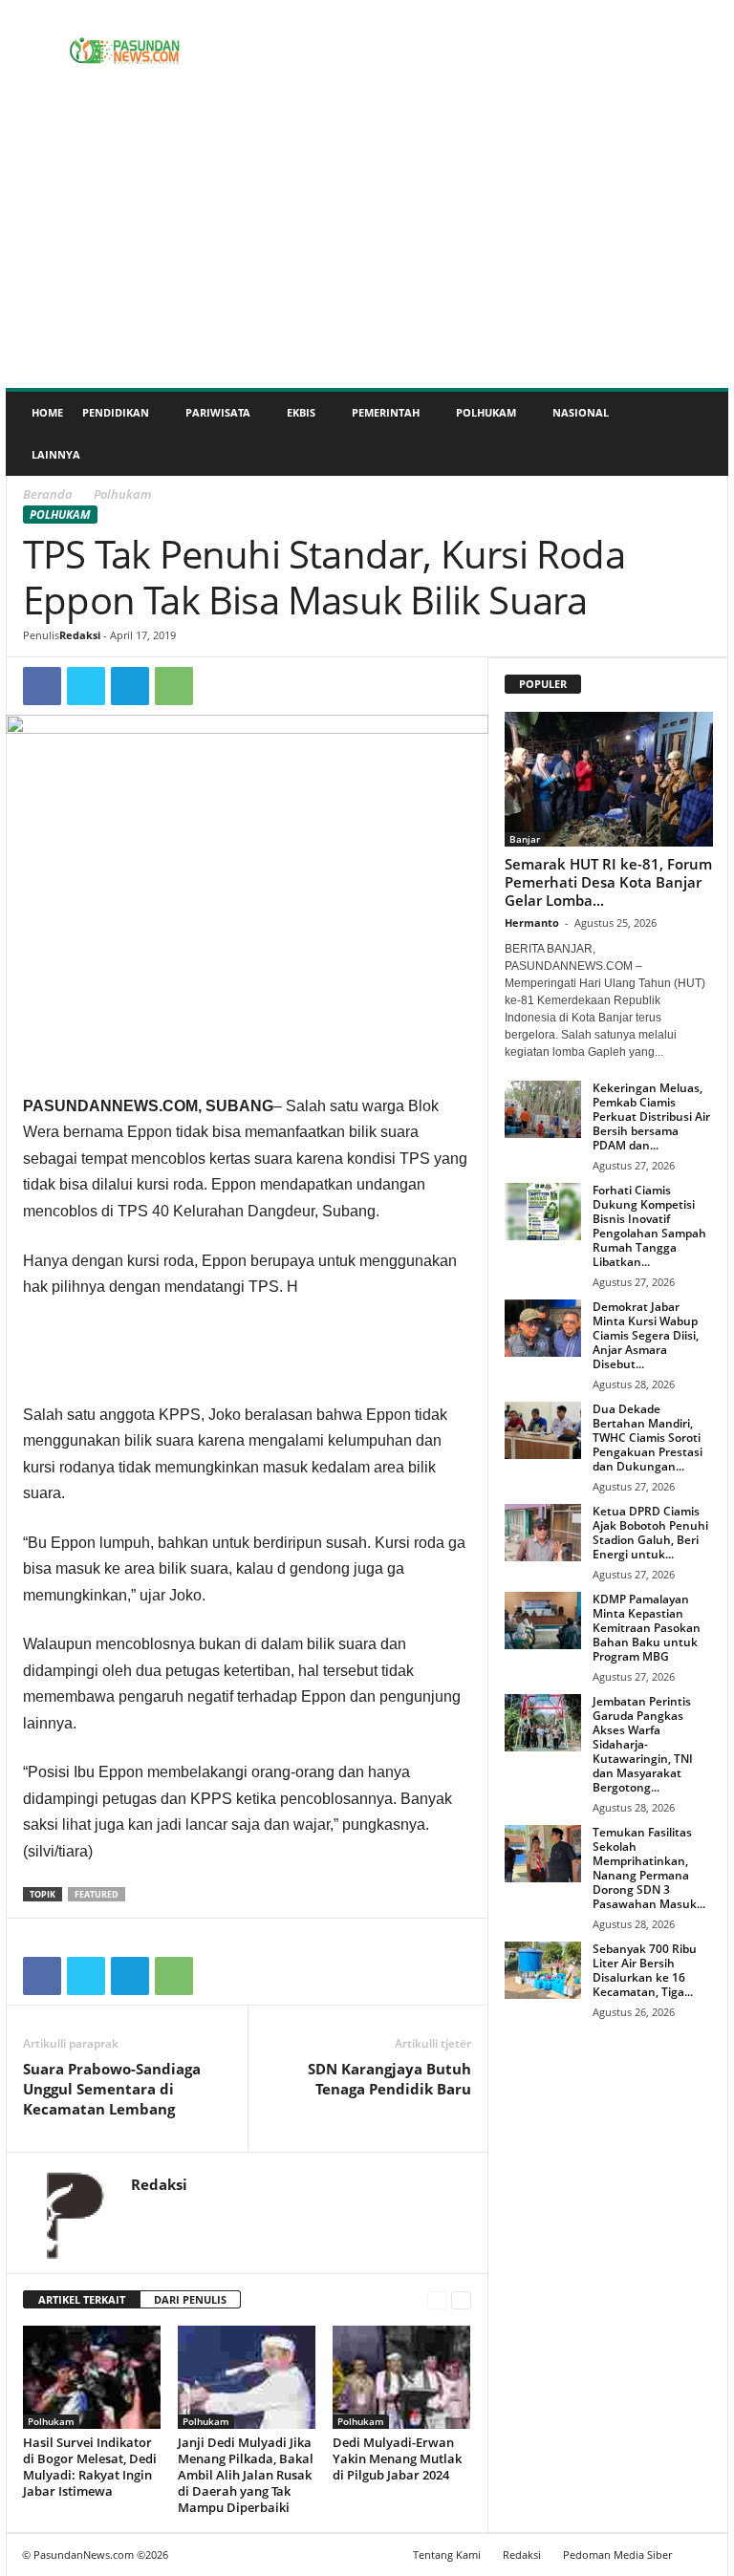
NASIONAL (581, 412)
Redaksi (80, 635)
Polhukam (60, 515)
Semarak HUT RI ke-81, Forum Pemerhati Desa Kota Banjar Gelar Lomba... (608, 882)
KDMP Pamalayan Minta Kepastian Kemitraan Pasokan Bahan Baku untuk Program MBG (647, 1628)
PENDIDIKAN (116, 412)
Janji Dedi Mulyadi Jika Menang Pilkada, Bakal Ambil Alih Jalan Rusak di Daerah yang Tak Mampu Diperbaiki (246, 2475)
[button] (700, 434)
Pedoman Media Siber (617, 2555)
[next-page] (461, 2300)
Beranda (48, 494)
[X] (86, 686)
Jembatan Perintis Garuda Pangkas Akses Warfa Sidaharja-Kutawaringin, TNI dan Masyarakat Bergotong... (643, 1744)
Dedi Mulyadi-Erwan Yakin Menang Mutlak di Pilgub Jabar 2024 (397, 2458)
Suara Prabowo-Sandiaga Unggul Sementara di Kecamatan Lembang (112, 2089)
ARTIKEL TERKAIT (82, 2299)
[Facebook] (42, 686)
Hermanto (532, 923)
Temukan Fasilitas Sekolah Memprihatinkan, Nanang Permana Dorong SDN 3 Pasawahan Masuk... (649, 1868)
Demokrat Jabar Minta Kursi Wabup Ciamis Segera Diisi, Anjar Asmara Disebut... (646, 1335)
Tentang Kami (447, 2555)
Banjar (525, 839)
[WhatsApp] (174, 686)
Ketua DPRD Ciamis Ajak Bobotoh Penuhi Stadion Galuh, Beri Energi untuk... (650, 1533)
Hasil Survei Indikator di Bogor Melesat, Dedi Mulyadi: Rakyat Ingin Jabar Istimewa (90, 2467)
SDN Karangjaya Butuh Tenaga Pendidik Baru (389, 2079)
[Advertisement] (367, 245)
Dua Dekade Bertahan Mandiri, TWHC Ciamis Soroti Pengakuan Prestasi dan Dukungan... (648, 1438)
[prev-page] (437, 2300)
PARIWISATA (218, 412)
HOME (47, 412)
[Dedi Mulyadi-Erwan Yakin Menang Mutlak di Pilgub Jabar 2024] (402, 2377)
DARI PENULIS (190, 2299)
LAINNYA (56, 454)
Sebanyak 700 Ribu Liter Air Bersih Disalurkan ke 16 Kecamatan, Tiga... (645, 1970)
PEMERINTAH (386, 412)
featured (97, 1894)
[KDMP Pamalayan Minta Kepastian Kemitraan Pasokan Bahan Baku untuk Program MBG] (543, 1621)
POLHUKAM (486, 412)
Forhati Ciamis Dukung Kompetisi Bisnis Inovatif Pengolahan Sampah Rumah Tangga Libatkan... (649, 1226)
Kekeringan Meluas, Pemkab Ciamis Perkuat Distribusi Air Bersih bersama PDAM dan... (651, 1116)
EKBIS (301, 412)
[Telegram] (130, 686)
